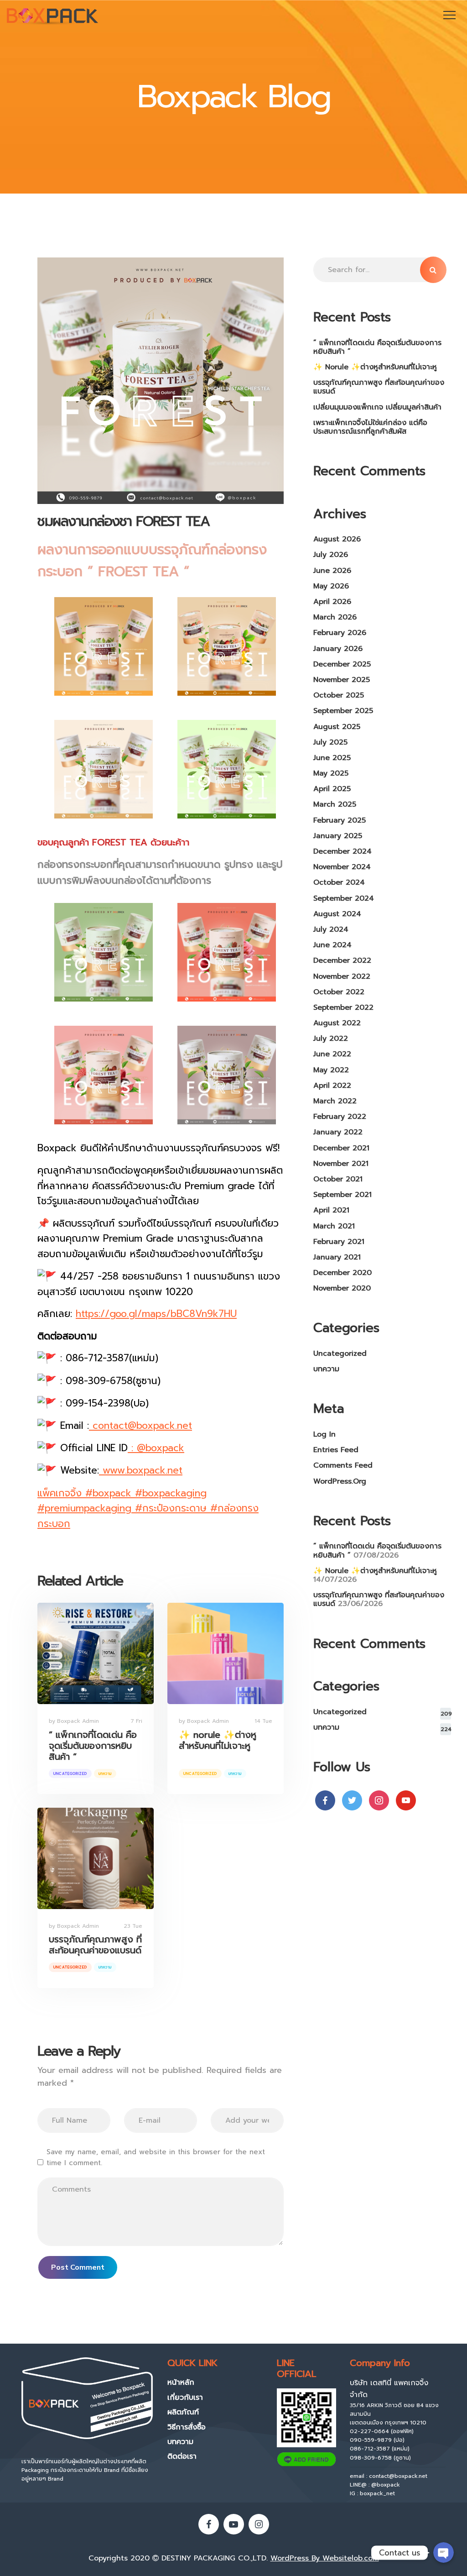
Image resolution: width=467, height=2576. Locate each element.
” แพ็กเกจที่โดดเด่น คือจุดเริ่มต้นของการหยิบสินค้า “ (93, 1746)
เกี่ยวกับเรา (185, 2398)
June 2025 (332, 758)
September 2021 (342, 1195)
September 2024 (344, 898)
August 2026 (337, 539)
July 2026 (331, 555)
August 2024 (337, 914)
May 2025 (331, 773)
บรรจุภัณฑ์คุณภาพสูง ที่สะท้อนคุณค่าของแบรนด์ (95, 1945)
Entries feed (336, 1450)
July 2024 (331, 929)
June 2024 (332, 945)
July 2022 (331, 1039)
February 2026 (340, 633)
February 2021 (339, 1242)
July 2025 (330, 742)
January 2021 (337, 1257)
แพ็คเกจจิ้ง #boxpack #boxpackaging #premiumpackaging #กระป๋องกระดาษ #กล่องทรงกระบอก (148, 1508)
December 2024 (342, 851)
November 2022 (342, 976)
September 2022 (343, 1007)
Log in (324, 1434)
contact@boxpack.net (140, 1426)
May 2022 (331, 1070)
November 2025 (342, 680)
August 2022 (337, 1023)
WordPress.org (340, 1481)
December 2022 (342, 960)
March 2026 (335, 617)
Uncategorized (70, 1773)
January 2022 (338, 1132)
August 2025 (337, 727)
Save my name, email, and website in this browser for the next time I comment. (156, 2157)
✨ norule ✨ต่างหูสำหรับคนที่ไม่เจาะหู (218, 1740)
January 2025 (338, 836)
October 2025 (339, 695)
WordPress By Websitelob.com (325, 2558)
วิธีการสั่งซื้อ (187, 2427)
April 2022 (332, 1086)
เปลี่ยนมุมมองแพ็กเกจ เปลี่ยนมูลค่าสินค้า (377, 407)
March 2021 (334, 1226)
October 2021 (338, 1179)
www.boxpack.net (141, 1470)
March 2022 (335, 1101)
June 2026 (332, 571)
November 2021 (341, 1164)
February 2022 (340, 1117)
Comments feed (343, 1465)
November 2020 (342, 1288)
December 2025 (342, 664)
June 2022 (332, 1054)
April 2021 (331, 1210)
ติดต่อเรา (182, 2456)
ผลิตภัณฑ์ (183, 2412)
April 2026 (332, 602)
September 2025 (343, 711)
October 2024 (339, 882)
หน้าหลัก (181, 2382)
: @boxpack (156, 1448)
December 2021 (341, 1148)
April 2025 (332, 789)
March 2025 (335, 804)
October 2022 (339, 992)
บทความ (105, 1773)
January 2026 (338, 649)
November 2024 (342, 867)
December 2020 (342, 1273)
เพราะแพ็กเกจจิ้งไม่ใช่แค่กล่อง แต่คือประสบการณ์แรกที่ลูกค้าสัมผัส (370, 427)
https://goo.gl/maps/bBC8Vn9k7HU (156, 1314)
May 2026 (331, 586)
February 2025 (340, 820)
